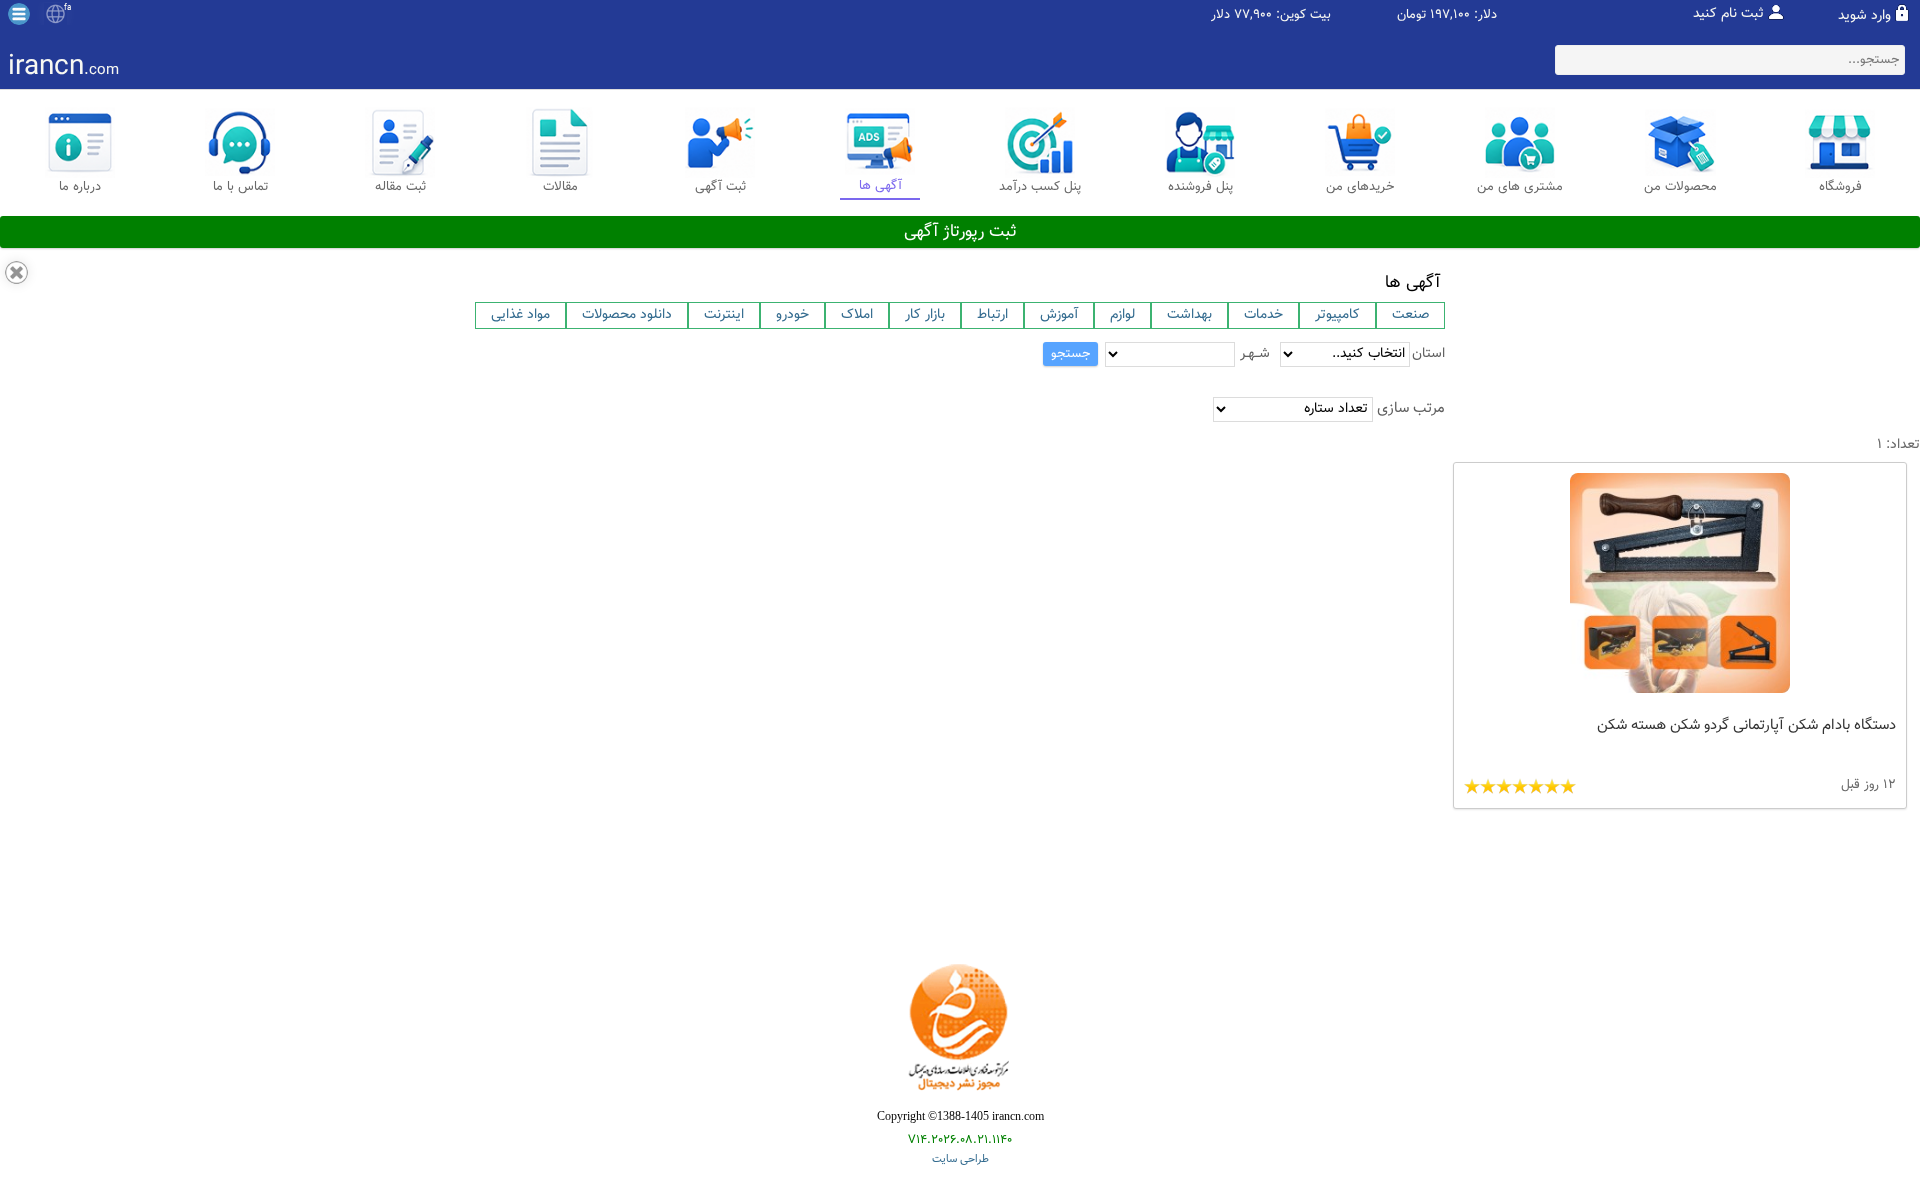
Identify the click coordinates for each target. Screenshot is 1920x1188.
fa (67, 8)
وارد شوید (1864, 16)
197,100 (1450, 15)
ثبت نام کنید (1728, 14)
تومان (1411, 15)
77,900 (1253, 15)
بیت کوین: (1303, 15)
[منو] (19, 14)
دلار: (1485, 15)
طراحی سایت (960, 1159)
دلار (1220, 15)
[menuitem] (520, 315)
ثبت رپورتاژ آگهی (960, 232)
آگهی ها (1412, 283)
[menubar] (960, 315)
